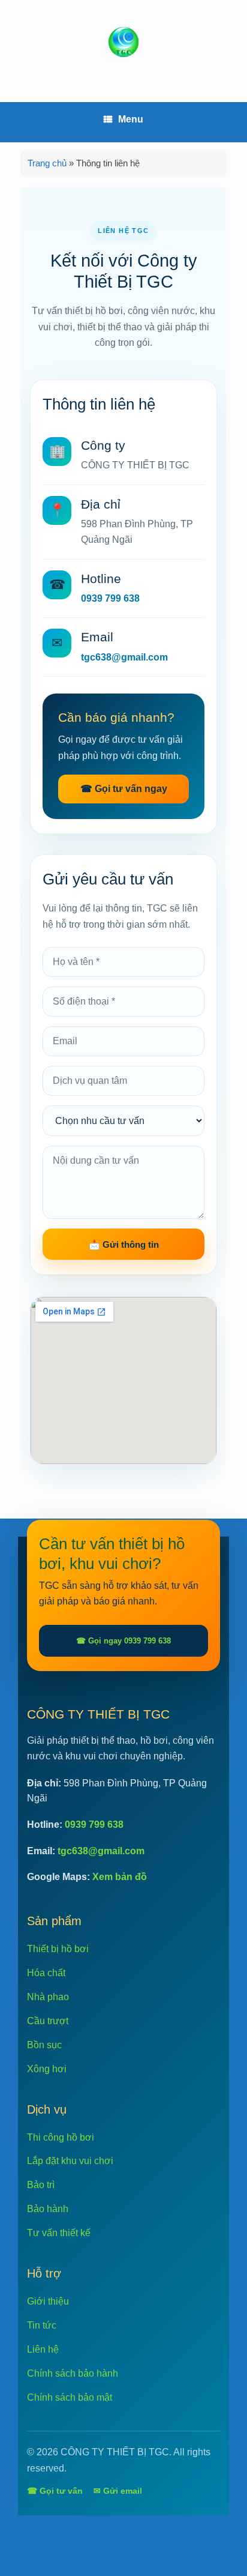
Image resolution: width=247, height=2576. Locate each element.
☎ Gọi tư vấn (55, 2491)
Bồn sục (44, 2045)
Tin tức (42, 2325)
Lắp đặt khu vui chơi (70, 2161)
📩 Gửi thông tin (124, 1244)
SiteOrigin (141, 2551)
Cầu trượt (48, 2021)
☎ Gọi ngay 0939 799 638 (123, 1641)
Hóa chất (46, 1973)
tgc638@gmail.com (124, 657)
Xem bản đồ (120, 1877)
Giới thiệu (48, 2301)
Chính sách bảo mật (70, 2397)
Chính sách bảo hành (73, 2373)
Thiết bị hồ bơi (58, 1949)
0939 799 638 (110, 598)
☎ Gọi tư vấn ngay (124, 789)
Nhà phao (48, 1997)
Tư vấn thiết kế (59, 2233)
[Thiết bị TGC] (123, 42)
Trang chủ (47, 163)
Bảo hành (48, 2209)
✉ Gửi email (118, 2491)
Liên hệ (43, 2349)
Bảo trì (41, 2185)
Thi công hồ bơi (61, 2137)
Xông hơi (47, 2069)
